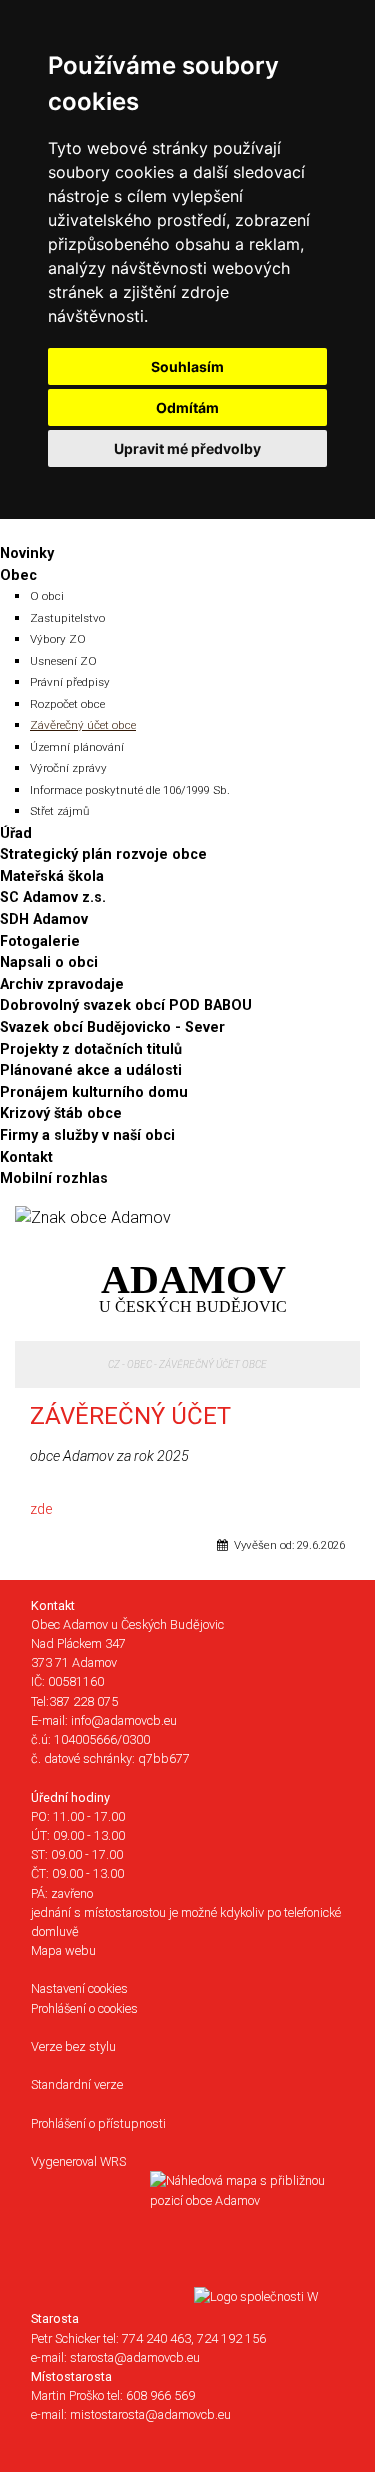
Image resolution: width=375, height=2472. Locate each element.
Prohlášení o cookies (84, 2008)
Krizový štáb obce (61, 1113)
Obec (18, 575)
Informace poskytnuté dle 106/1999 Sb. (130, 790)
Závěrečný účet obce (83, 725)
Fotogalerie (40, 941)
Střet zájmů (59, 811)
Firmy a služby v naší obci (87, 1135)
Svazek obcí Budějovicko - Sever (112, 1027)
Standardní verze (77, 2084)
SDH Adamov (44, 919)
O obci (47, 596)
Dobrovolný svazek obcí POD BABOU (126, 1005)
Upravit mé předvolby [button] (187, 448)
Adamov (193, 1285)
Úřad (16, 833)
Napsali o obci (49, 962)
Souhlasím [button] (187, 366)
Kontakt (26, 1157)
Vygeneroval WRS (78, 2161)
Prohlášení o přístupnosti (98, 2123)
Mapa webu (63, 1950)
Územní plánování (77, 747)
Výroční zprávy (68, 768)
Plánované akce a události (91, 1070)
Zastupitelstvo (67, 618)
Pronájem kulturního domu (94, 1092)
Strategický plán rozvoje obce (103, 854)
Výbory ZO (58, 639)
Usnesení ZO (63, 661)
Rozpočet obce (67, 704)
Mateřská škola (52, 876)
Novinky (27, 553)
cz (114, 1364)
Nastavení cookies (79, 1988)
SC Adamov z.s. (53, 897)
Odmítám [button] (187, 407)
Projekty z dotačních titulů (91, 1049)
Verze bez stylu (73, 2046)
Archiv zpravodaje (62, 984)
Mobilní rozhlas (54, 1178)
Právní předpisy (70, 682)
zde (41, 1509)
